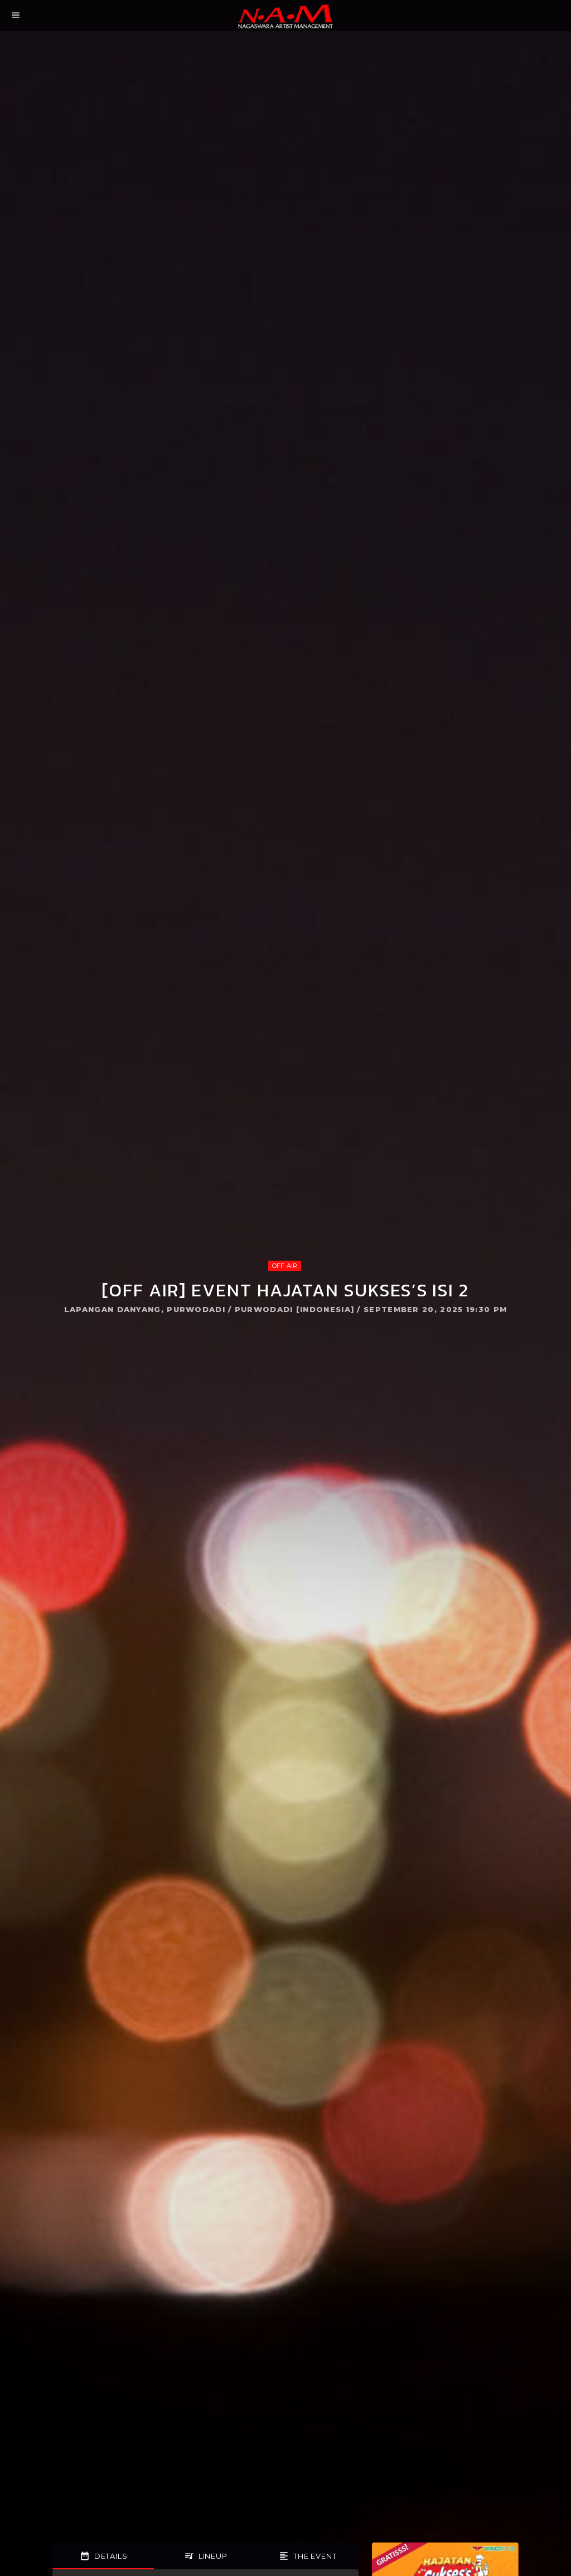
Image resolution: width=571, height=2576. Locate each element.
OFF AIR (285, 1266)
